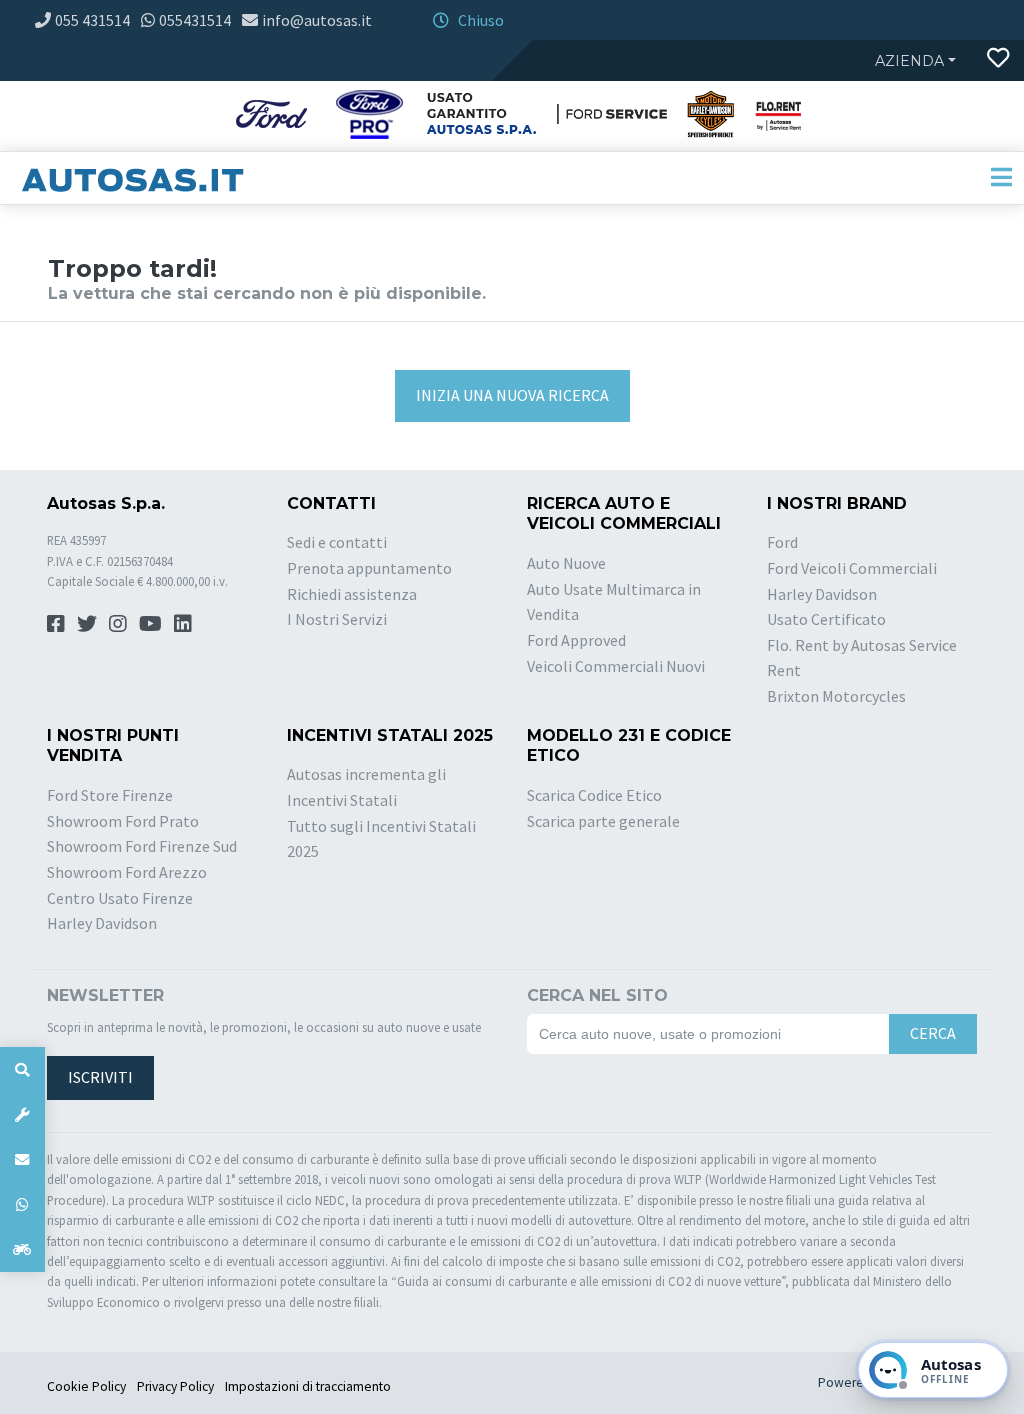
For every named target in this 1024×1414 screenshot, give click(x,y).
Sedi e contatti (337, 542)
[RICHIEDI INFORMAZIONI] (22, 1159)
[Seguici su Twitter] (87, 623)
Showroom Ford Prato (123, 821)
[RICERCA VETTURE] (22, 1069)
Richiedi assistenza (352, 594)
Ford (782, 542)
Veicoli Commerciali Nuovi (616, 666)
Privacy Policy (175, 1386)
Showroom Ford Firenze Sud (142, 846)
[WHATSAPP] (22, 1204)
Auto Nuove (566, 563)
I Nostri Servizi (337, 619)
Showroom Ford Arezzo (127, 872)
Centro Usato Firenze (120, 898)
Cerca (933, 1033)
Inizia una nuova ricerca (512, 395)
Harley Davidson (822, 594)
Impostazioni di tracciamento (308, 1386)
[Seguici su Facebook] (56, 623)
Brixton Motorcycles (836, 696)
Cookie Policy (86, 1386)
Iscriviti (100, 1077)
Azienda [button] (909, 61)
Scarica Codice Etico (594, 795)
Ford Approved (576, 640)
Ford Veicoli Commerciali (852, 568)
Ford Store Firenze (110, 795)
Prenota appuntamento (369, 568)
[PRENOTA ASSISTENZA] (22, 1114)
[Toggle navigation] (1001, 178)
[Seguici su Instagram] (118, 623)
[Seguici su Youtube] (150, 623)
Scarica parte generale (603, 821)
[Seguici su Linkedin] (183, 623)
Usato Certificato (826, 619)
